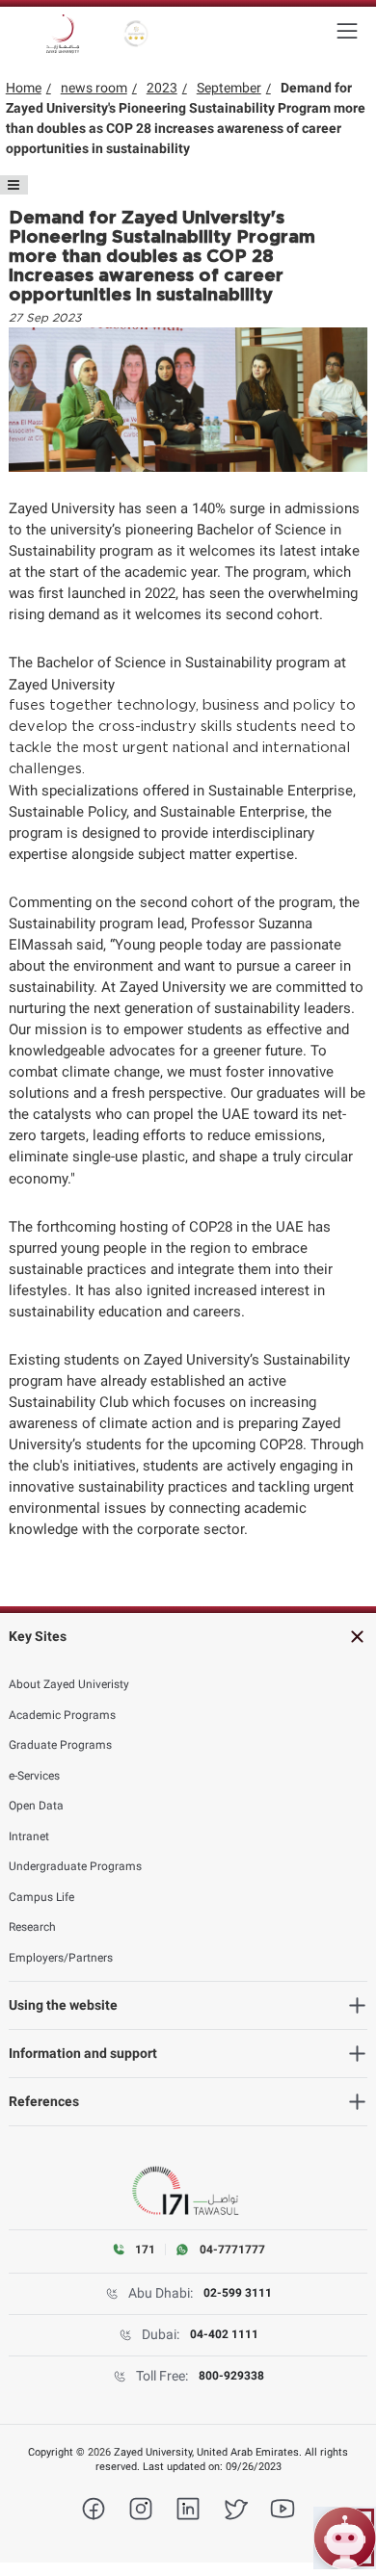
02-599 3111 (238, 2293)
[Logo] (63, 34)
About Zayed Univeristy (69, 1684)
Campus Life (41, 1897)
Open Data (36, 1806)
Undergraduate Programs (75, 1866)
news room (94, 88)
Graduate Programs (60, 1745)
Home (24, 88)
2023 (162, 88)
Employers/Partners (61, 1958)
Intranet (29, 1836)
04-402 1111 (224, 2334)
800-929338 (231, 2376)
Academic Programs (62, 1715)
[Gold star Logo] (136, 34)
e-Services (34, 1776)
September (229, 88)
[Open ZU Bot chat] (345, 2538)
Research (32, 1927)
